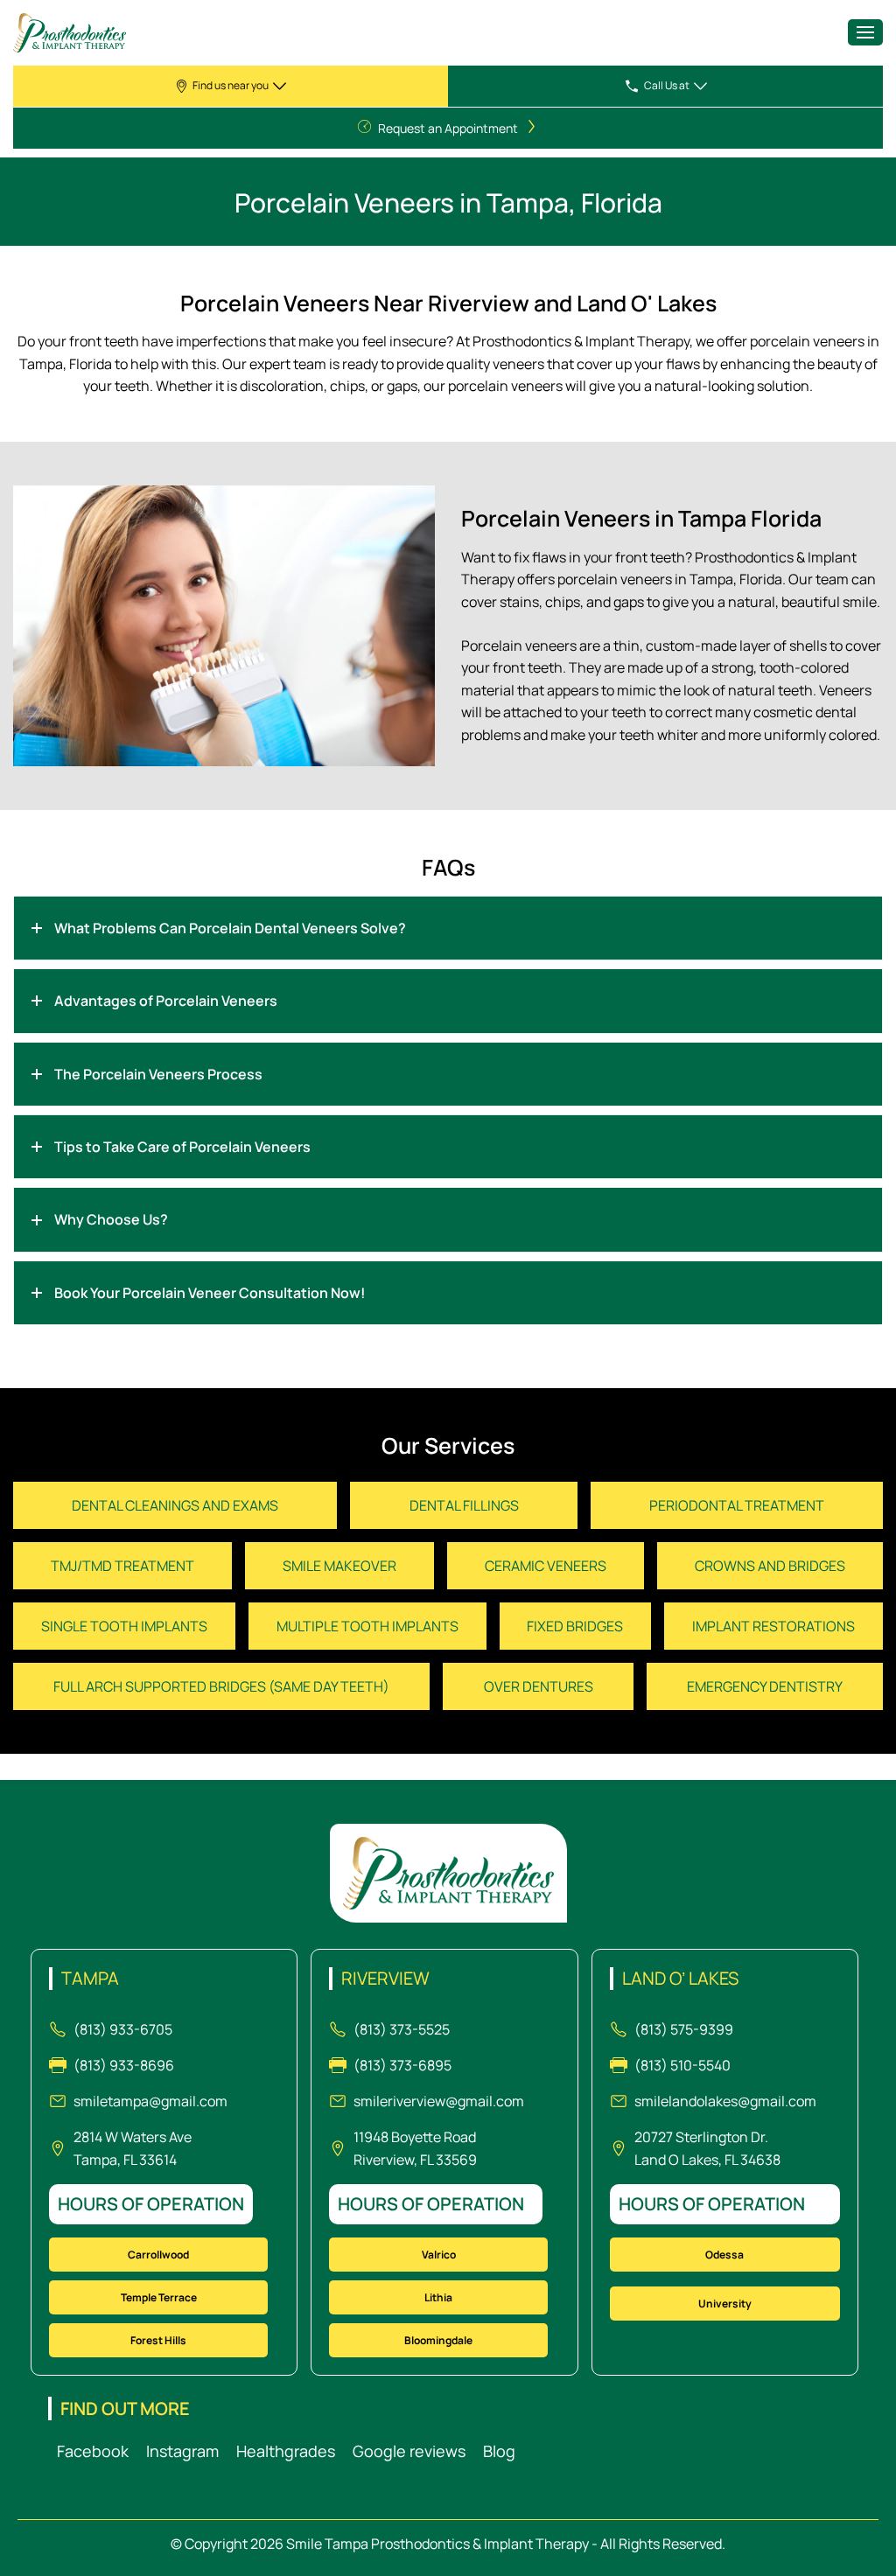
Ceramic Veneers (546, 1566)
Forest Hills (158, 2340)
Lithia (438, 2297)
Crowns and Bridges (770, 1566)
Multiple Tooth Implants (367, 1626)
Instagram (182, 2451)
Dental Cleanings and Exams (175, 1505)
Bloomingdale (438, 2340)
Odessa (724, 2255)
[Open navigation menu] (865, 32)
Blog (499, 2451)
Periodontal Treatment (737, 1505)
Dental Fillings (464, 1505)
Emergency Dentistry (765, 1686)
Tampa (90, 1979)
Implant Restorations (773, 1626)
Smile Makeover (339, 1566)
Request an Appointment (448, 128)
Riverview (385, 1979)
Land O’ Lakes (680, 1979)
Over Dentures (539, 1686)
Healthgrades (286, 2451)
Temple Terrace (159, 2297)
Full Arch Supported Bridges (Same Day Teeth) (221, 1686)
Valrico (439, 2255)
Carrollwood (158, 2255)
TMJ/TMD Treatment (122, 1566)
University (725, 2304)
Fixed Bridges (575, 1626)
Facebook (93, 2451)
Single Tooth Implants (124, 1626)
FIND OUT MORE (125, 2408)
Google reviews (409, 2451)
